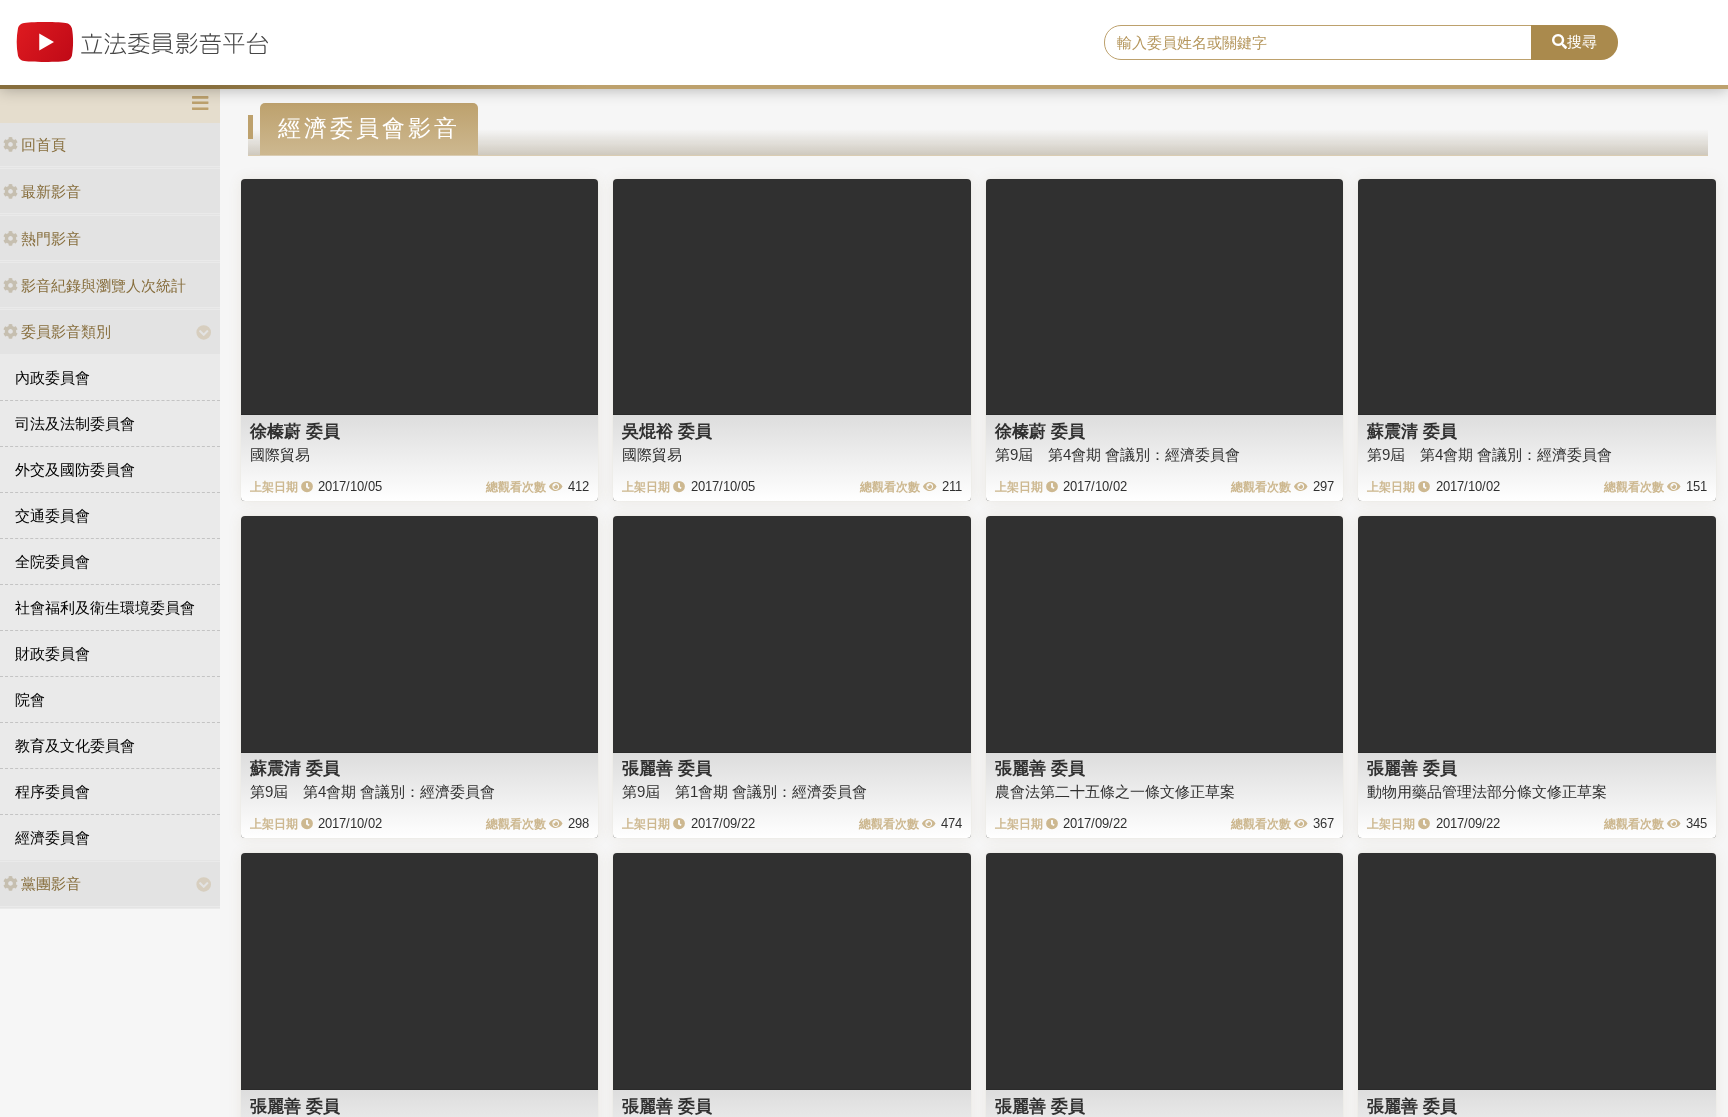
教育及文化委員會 (75, 745)
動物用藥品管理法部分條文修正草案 (1487, 791)
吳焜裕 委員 (667, 431)
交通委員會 (52, 515)
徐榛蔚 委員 (295, 431)
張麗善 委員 (667, 768)
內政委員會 (52, 377)
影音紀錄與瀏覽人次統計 (103, 285)
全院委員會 (52, 561)
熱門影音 (51, 238)
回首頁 (43, 144)
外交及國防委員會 (75, 469)
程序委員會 (52, 791)
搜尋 (1582, 41)
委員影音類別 (66, 331)
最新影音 (51, 191)
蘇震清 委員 (1412, 431)
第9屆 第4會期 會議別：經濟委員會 (1117, 454)
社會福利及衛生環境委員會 (105, 607)
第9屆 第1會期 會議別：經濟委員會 (744, 791)
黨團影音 (51, 883)
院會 (30, 699)
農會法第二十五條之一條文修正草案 (1115, 791)
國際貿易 (280, 454)
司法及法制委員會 (75, 423)
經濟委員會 (52, 837)
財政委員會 (52, 653)
